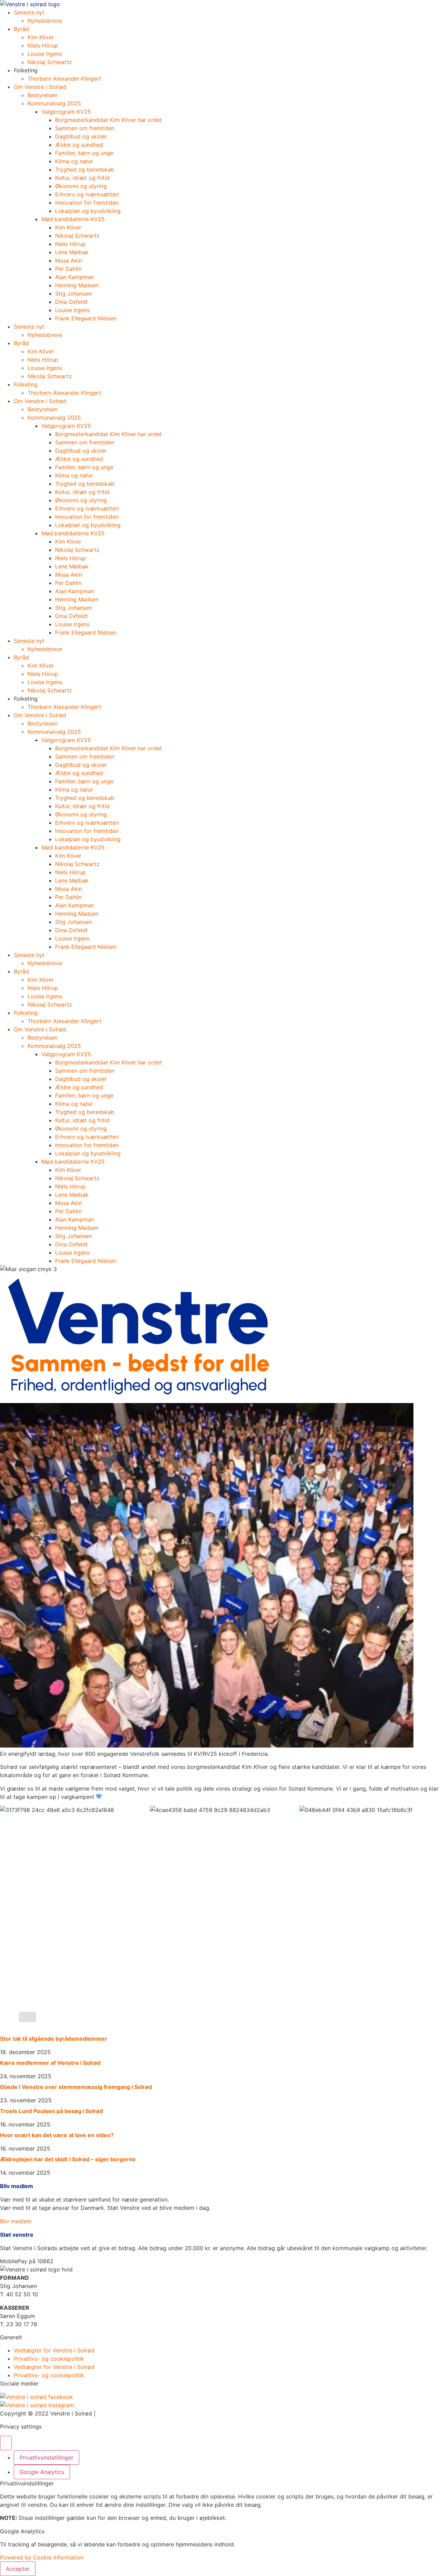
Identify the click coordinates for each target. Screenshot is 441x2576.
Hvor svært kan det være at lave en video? (57, 2135)
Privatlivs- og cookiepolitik (49, 2359)
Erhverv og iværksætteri (87, 194)
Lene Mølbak (72, 252)
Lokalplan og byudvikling (88, 211)
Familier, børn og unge (85, 153)
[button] (27, 2261)
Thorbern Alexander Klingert (64, 79)
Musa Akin (69, 260)
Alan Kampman (75, 277)
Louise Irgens (45, 54)
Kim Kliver (41, 37)
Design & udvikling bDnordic (134, 2413)
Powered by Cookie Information (42, 2557)
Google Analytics (42, 2472)
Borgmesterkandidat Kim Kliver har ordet (109, 120)
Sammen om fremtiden (85, 128)
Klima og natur (74, 161)
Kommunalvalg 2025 (54, 103)
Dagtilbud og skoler (81, 136)
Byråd (21, 29)
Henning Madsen (77, 285)
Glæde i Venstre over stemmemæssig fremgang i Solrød (76, 2087)
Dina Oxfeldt (71, 302)
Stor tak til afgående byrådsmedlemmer (54, 2039)
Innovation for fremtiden (87, 203)
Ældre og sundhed (79, 145)
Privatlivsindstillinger (47, 2457)
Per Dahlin (68, 269)
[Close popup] (6, 2443)
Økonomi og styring (81, 186)
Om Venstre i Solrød (40, 87)
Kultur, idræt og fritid (82, 178)
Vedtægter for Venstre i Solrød (54, 2350)
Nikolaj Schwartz (50, 62)
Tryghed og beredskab (85, 169)
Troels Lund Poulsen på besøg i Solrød (52, 2111)
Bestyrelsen (43, 95)
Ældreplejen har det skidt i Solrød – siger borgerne (68, 2159)
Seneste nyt (29, 12)
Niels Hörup (43, 45)
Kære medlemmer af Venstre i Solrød (50, 2063)
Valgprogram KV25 (66, 112)
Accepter (18, 2569)
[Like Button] (28, 2017)
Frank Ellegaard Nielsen (86, 318)
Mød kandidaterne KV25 (73, 219)
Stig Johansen (74, 293)
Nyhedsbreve (45, 21)
